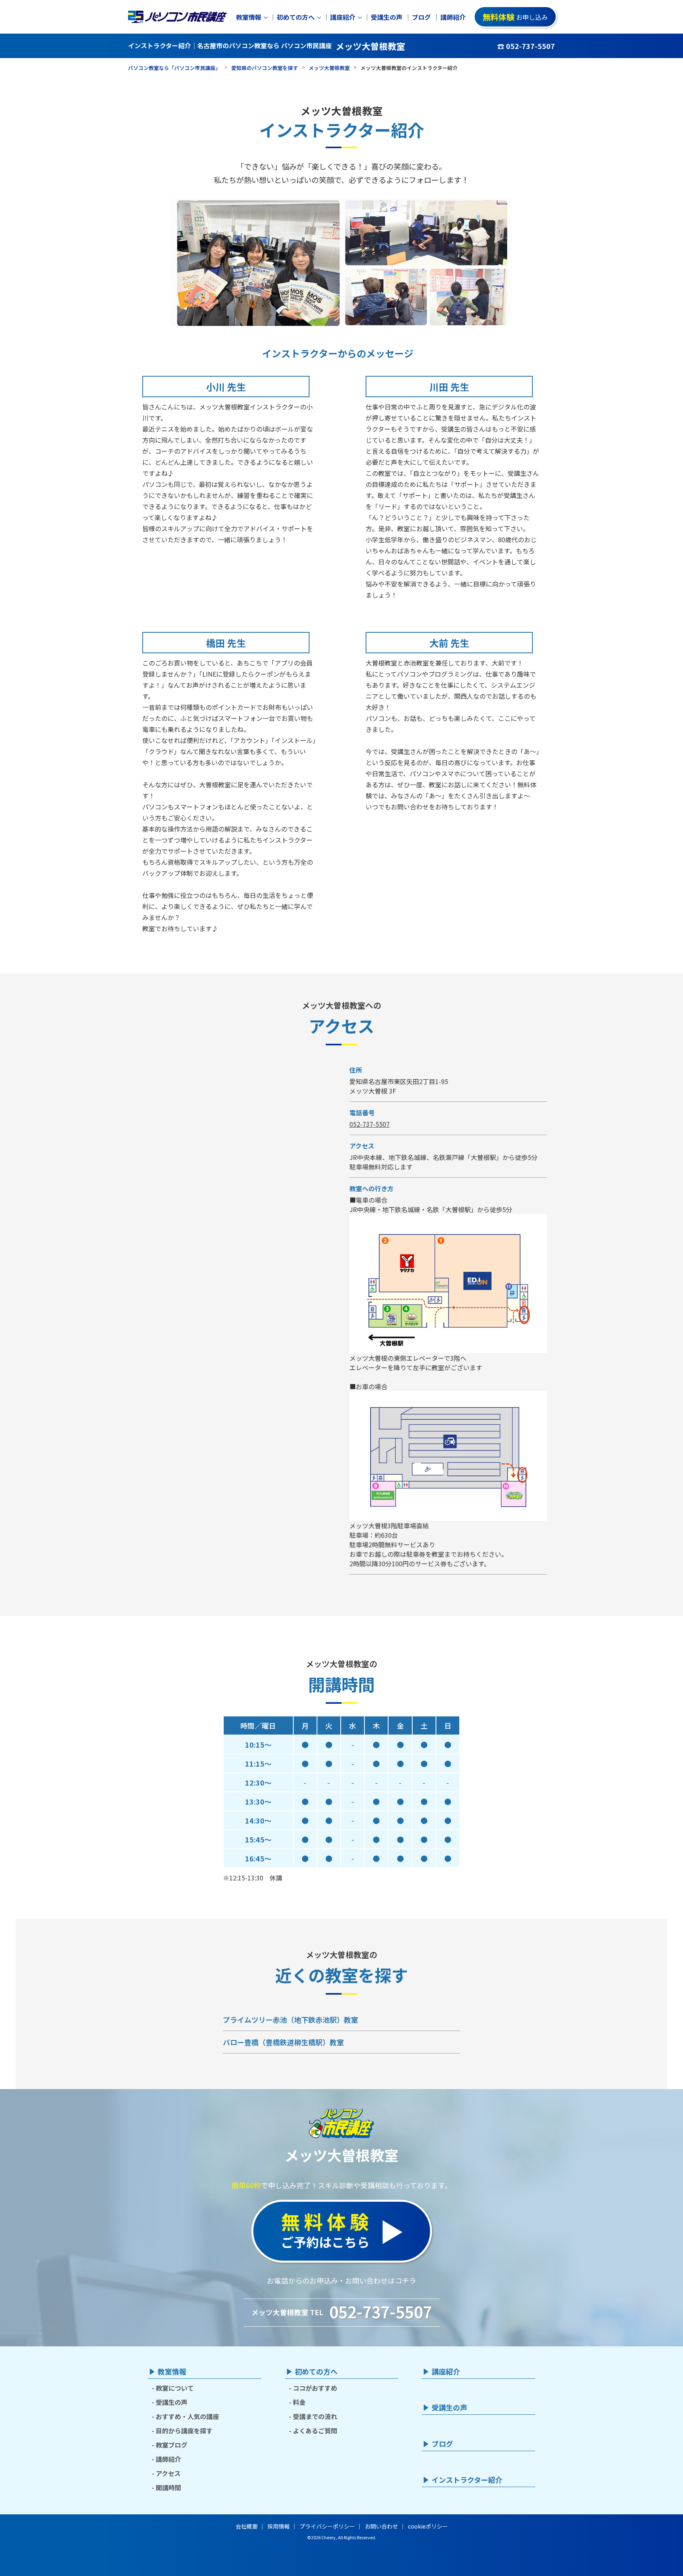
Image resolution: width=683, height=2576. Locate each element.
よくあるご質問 (315, 2431)
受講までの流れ (315, 2416)
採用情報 (279, 2526)
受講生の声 (387, 17)
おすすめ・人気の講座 (187, 2416)
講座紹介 (343, 17)
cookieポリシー (428, 2526)
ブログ (421, 17)
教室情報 (249, 17)
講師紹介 (453, 17)
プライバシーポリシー (327, 2526)
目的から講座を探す (184, 2431)
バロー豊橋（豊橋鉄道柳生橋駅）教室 (283, 2042)
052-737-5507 (370, 1124)
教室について (175, 2388)
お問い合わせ (381, 2526)
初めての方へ (296, 17)
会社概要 (247, 2526)
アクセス (168, 2473)
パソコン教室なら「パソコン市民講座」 (174, 68)
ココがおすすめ (315, 2388)
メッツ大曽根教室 (329, 68)
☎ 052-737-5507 (526, 46)
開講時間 (168, 2487)
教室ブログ (172, 2445)
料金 (299, 2402)
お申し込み (515, 17)
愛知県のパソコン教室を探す (265, 68)
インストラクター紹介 (467, 2480)
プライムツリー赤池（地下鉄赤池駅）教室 (291, 2020)
